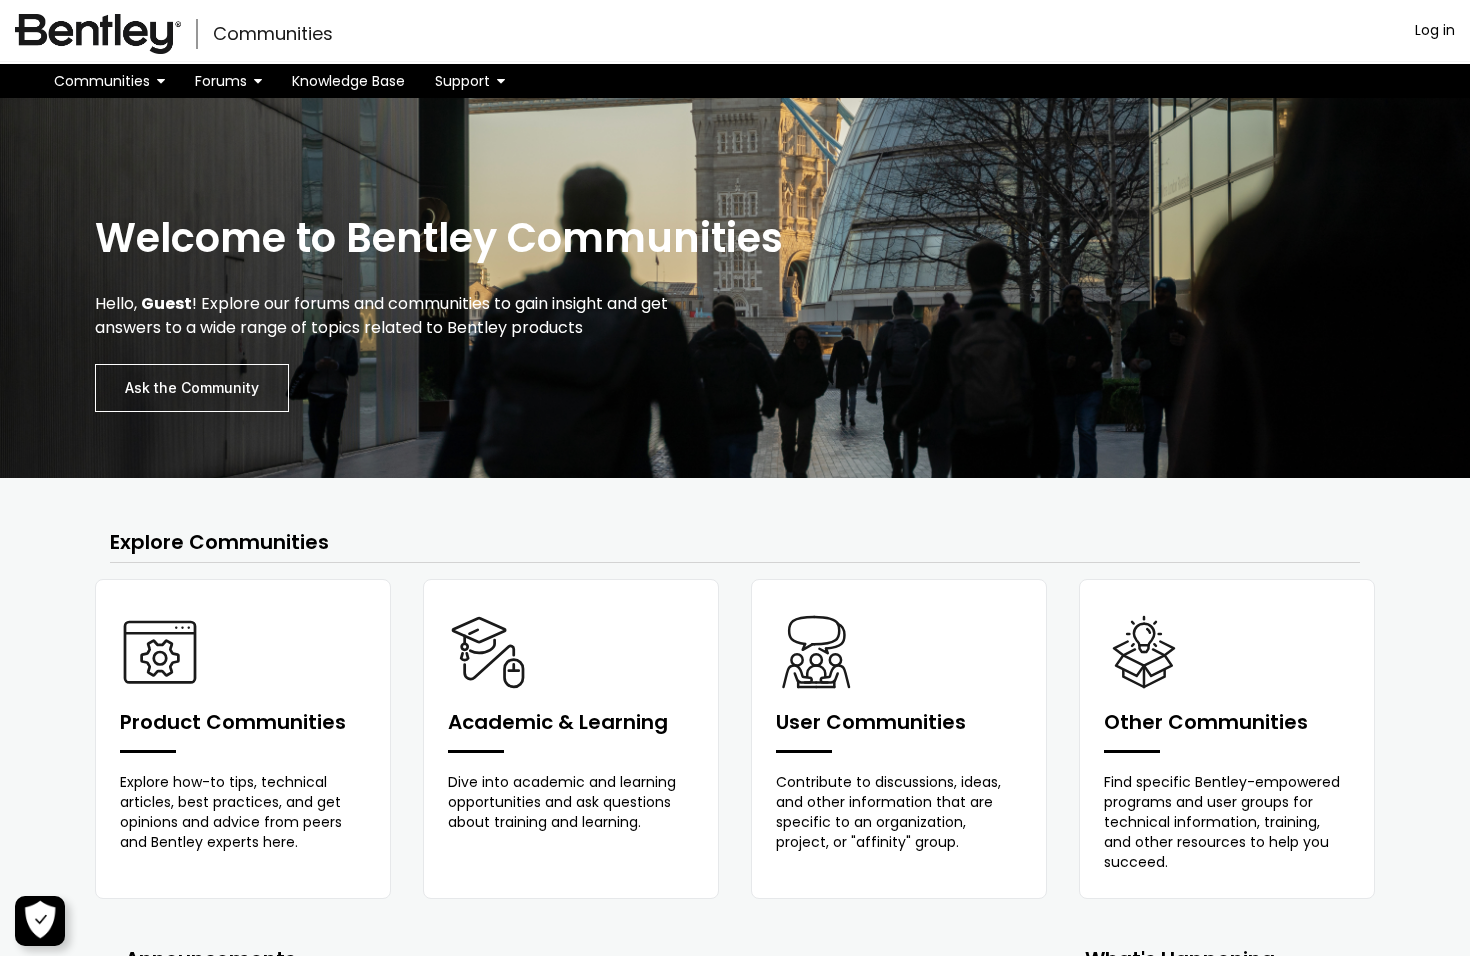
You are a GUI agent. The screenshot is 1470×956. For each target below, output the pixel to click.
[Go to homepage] (98, 34)
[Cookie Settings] (40, 921)
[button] (109, 81)
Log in (1435, 30)
